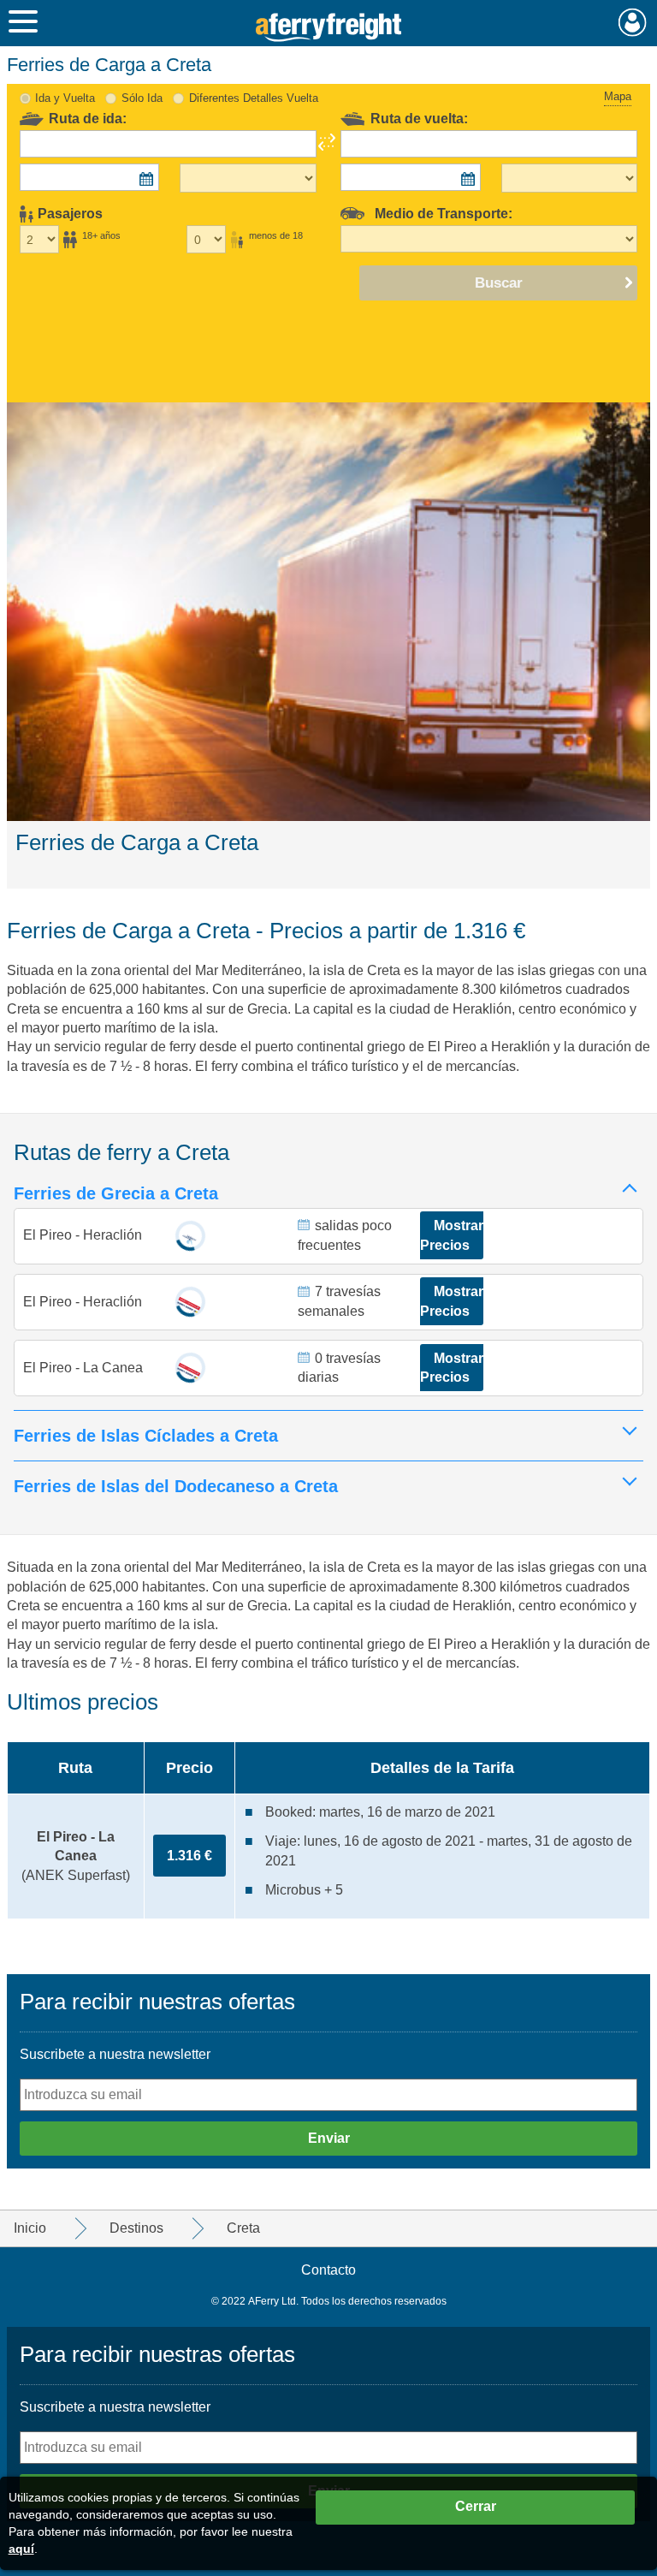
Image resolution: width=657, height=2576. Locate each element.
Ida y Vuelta (65, 98)
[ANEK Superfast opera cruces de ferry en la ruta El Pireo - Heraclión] (190, 1302)
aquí (21, 2549)
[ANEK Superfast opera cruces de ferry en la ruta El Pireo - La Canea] (190, 1368)
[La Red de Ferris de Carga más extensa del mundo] (329, 27)
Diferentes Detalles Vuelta (254, 98)
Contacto (328, 2270)
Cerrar (476, 2506)
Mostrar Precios (452, 1235)
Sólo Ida (142, 98)
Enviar (329, 2138)
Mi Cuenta (633, 22)
